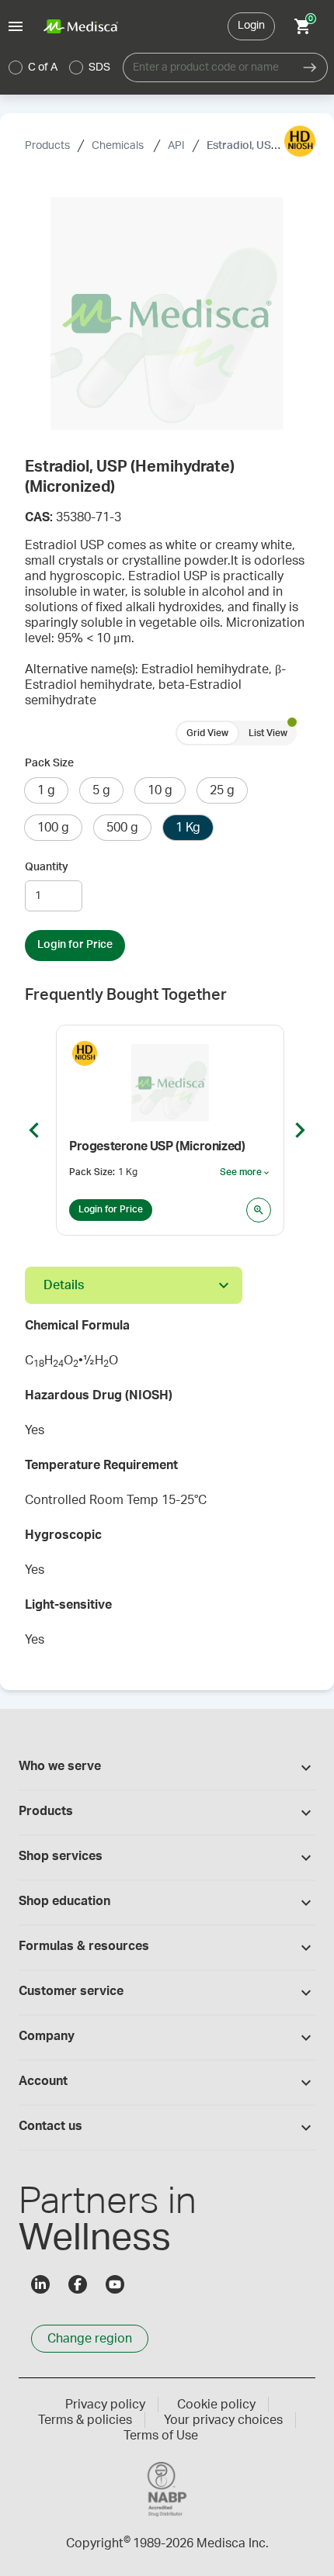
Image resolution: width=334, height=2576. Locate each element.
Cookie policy (216, 2405)
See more (245, 1173)
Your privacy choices (223, 2420)
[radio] (16, 67)
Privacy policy (105, 2405)
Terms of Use (161, 2436)
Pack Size (49, 763)
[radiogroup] (60, 67)
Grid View (207, 733)
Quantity (47, 867)
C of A (43, 67)
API (176, 146)
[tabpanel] (167, 1488)
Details (64, 1285)
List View (268, 733)
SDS (99, 67)
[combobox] (208, 67)
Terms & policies (85, 2420)
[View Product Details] (259, 1210)
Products (47, 146)
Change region (90, 2339)
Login (251, 26)
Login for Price (75, 945)
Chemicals (119, 146)
